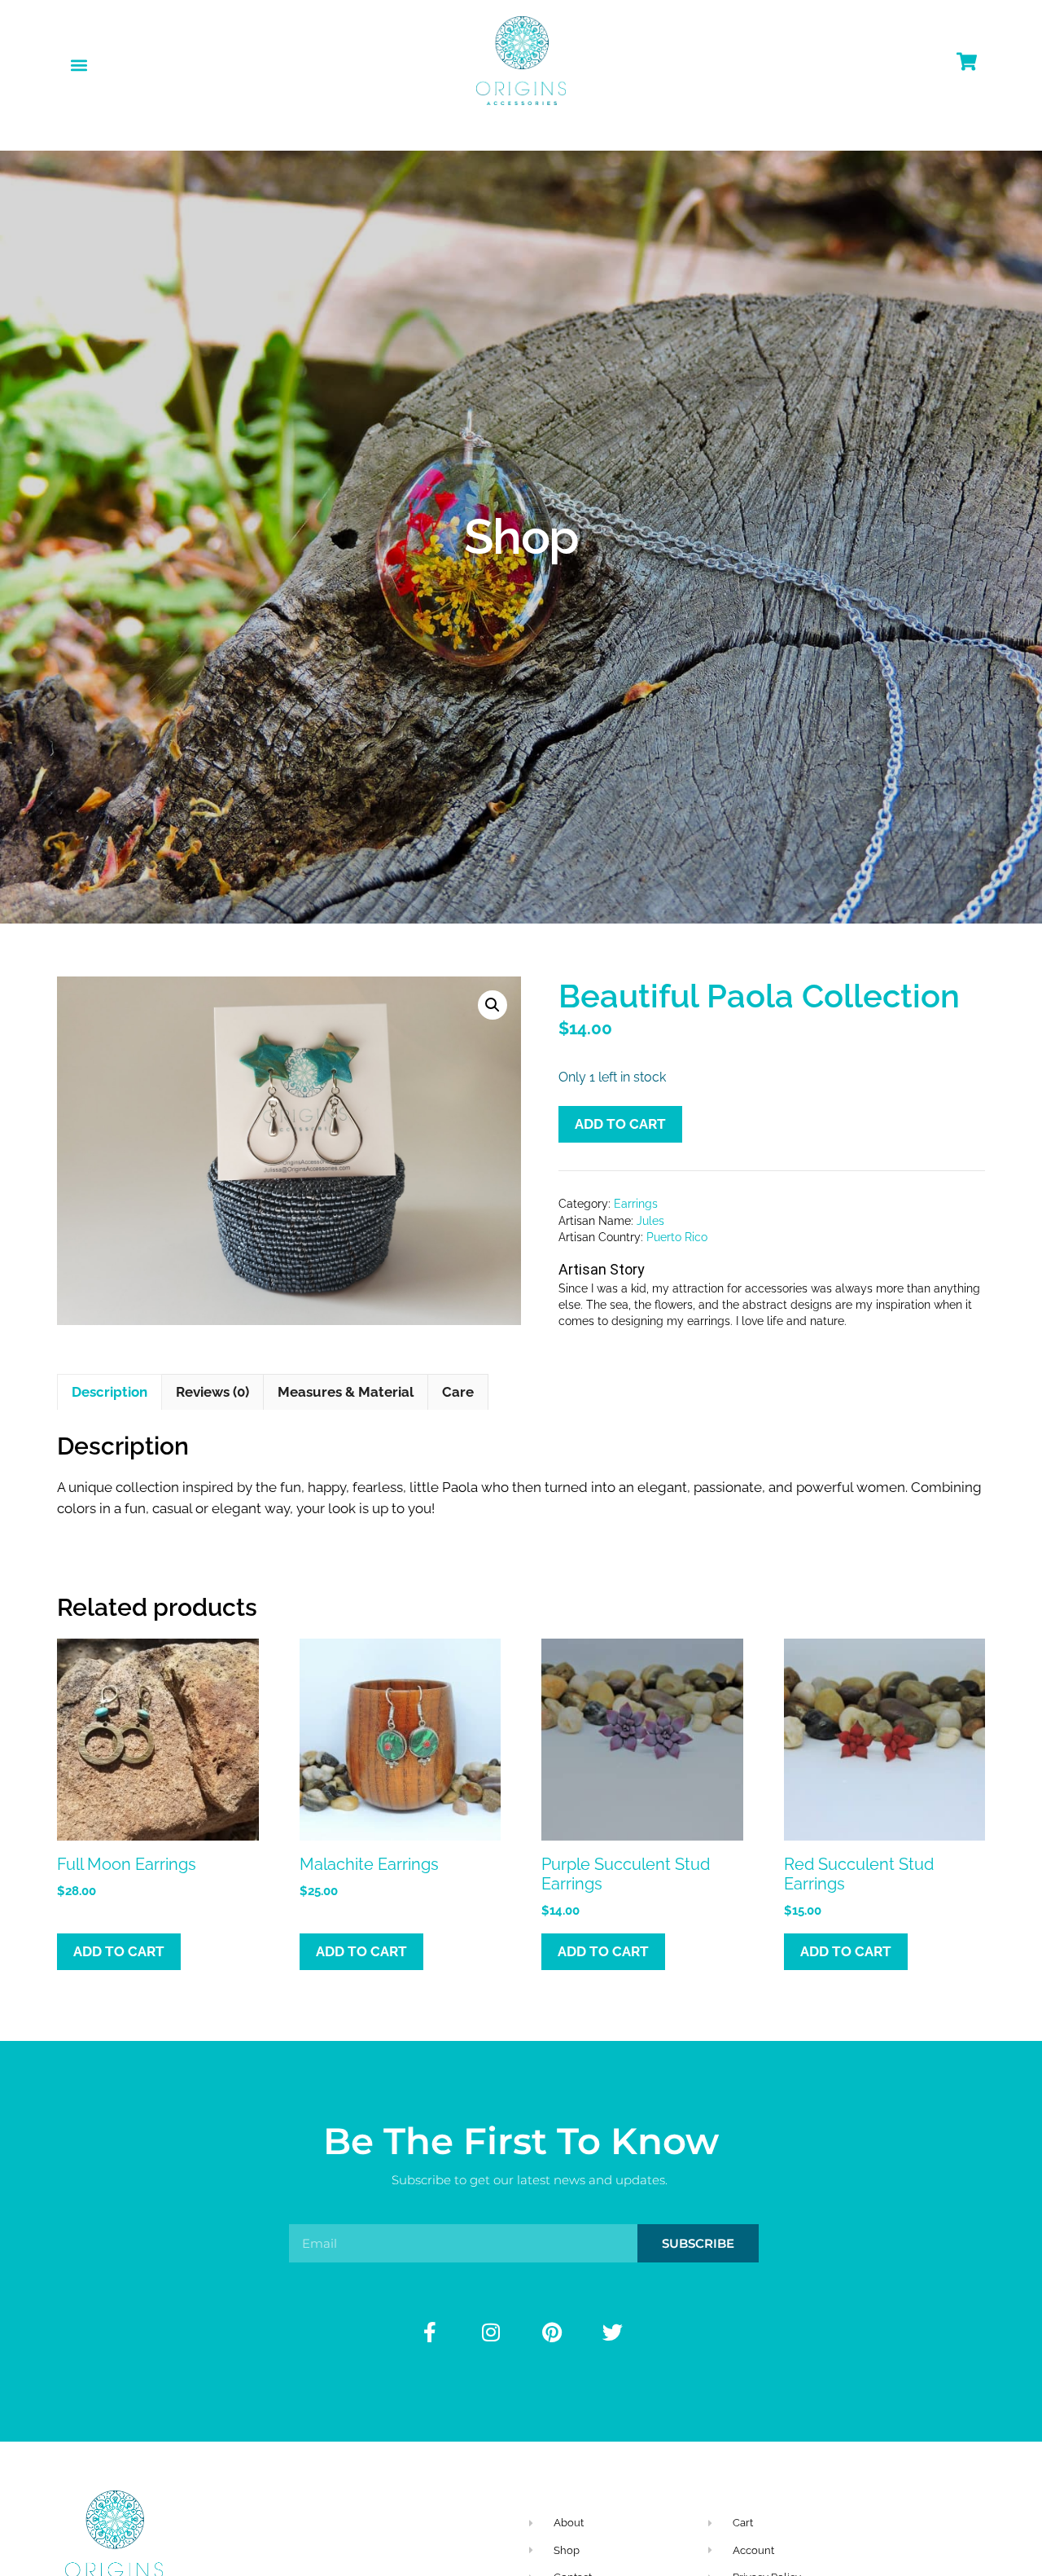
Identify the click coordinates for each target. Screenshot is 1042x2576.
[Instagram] (491, 2332)
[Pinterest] (552, 2332)
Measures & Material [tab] (346, 1392)
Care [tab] (458, 1392)
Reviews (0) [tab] (212, 1392)
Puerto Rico (677, 1237)
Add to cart (620, 1124)
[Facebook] (430, 2332)
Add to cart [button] (119, 1951)
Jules (650, 1221)
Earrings (636, 1204)
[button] (79, 65)
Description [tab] (109, 1392)
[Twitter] (613, 2332)
